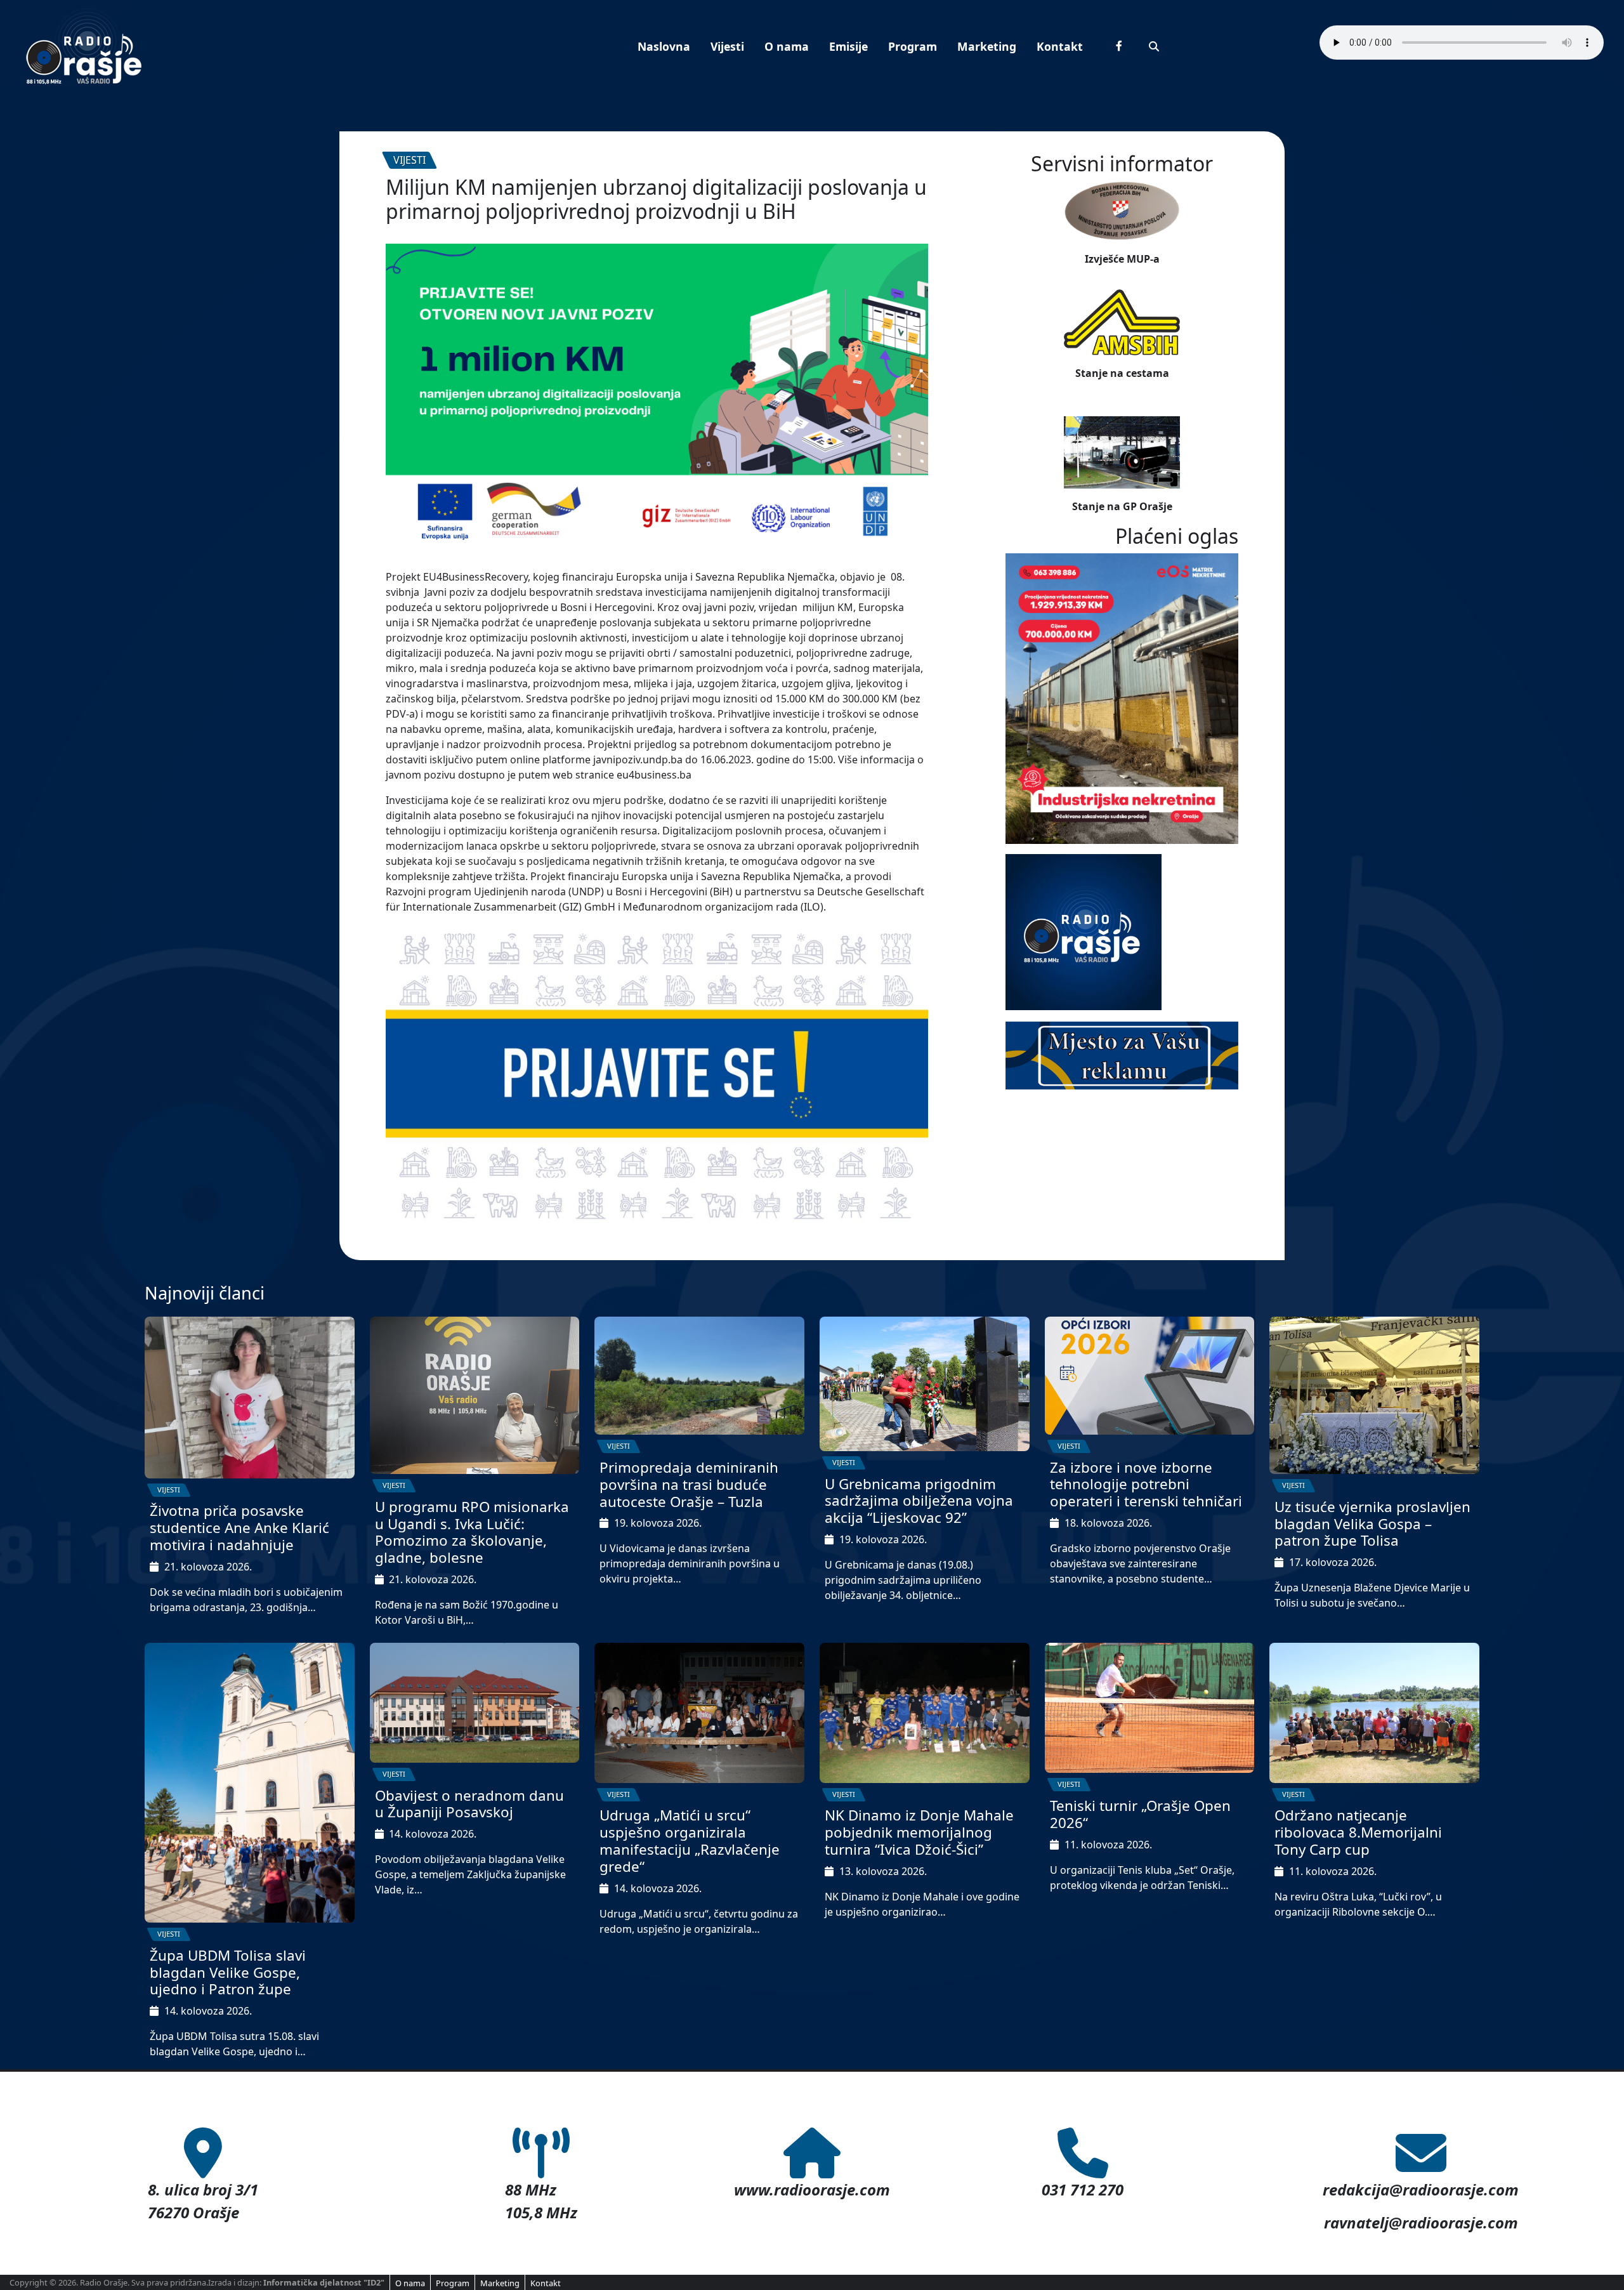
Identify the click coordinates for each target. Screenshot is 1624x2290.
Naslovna (664, 46)
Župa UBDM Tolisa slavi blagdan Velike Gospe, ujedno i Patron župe (228, 1972)
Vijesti (727, 46)
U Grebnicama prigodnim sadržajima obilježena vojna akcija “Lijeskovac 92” (919, 1501)
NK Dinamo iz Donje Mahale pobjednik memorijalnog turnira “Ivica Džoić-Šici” (919, 1832)
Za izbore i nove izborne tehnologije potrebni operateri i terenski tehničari (1146, 1484)
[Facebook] (1119, 46)
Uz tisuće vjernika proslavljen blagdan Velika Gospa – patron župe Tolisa (1372, 1524)
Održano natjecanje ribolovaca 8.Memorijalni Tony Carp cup (1358, 1832)
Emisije (848, 46)
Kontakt (1060, 46)
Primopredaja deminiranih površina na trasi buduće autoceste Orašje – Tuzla (689, 1484)
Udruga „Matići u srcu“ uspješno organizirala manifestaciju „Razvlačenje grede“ (690, 1841)
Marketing (987, 46)
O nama (787, 46)
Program (913, 46)
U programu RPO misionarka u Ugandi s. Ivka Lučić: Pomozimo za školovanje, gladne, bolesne (472, 1532)
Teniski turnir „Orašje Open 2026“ (1140, 1814)
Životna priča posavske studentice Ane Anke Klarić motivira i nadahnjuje (239, 1528)
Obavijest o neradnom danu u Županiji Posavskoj (469, 1804)
